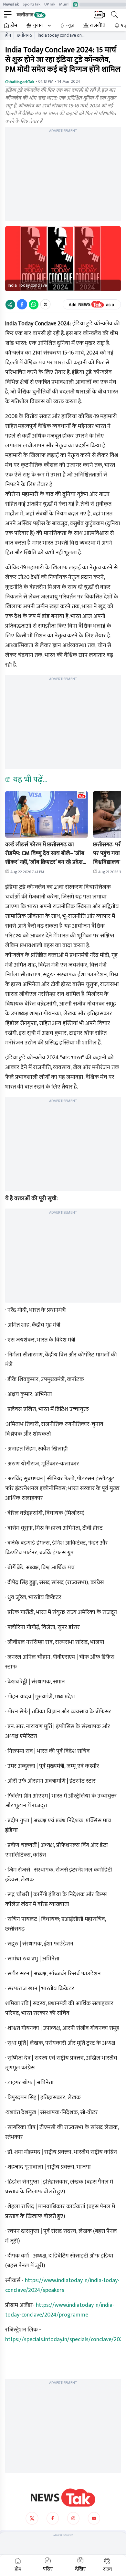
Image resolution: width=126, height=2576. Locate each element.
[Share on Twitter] (45, 304)
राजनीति (98, 26)
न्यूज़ (70, 26)
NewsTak (11, 4)
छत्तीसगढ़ (24, 35)
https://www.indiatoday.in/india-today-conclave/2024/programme (60, 2310)
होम (14, 26)
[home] (63, 2498)
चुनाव (38, 26)
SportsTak (31, 4)
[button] (47, 814)
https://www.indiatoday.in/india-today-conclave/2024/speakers (62, 2285)
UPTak (50, 4)
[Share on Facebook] (22, 304)
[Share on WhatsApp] (34, 304)
